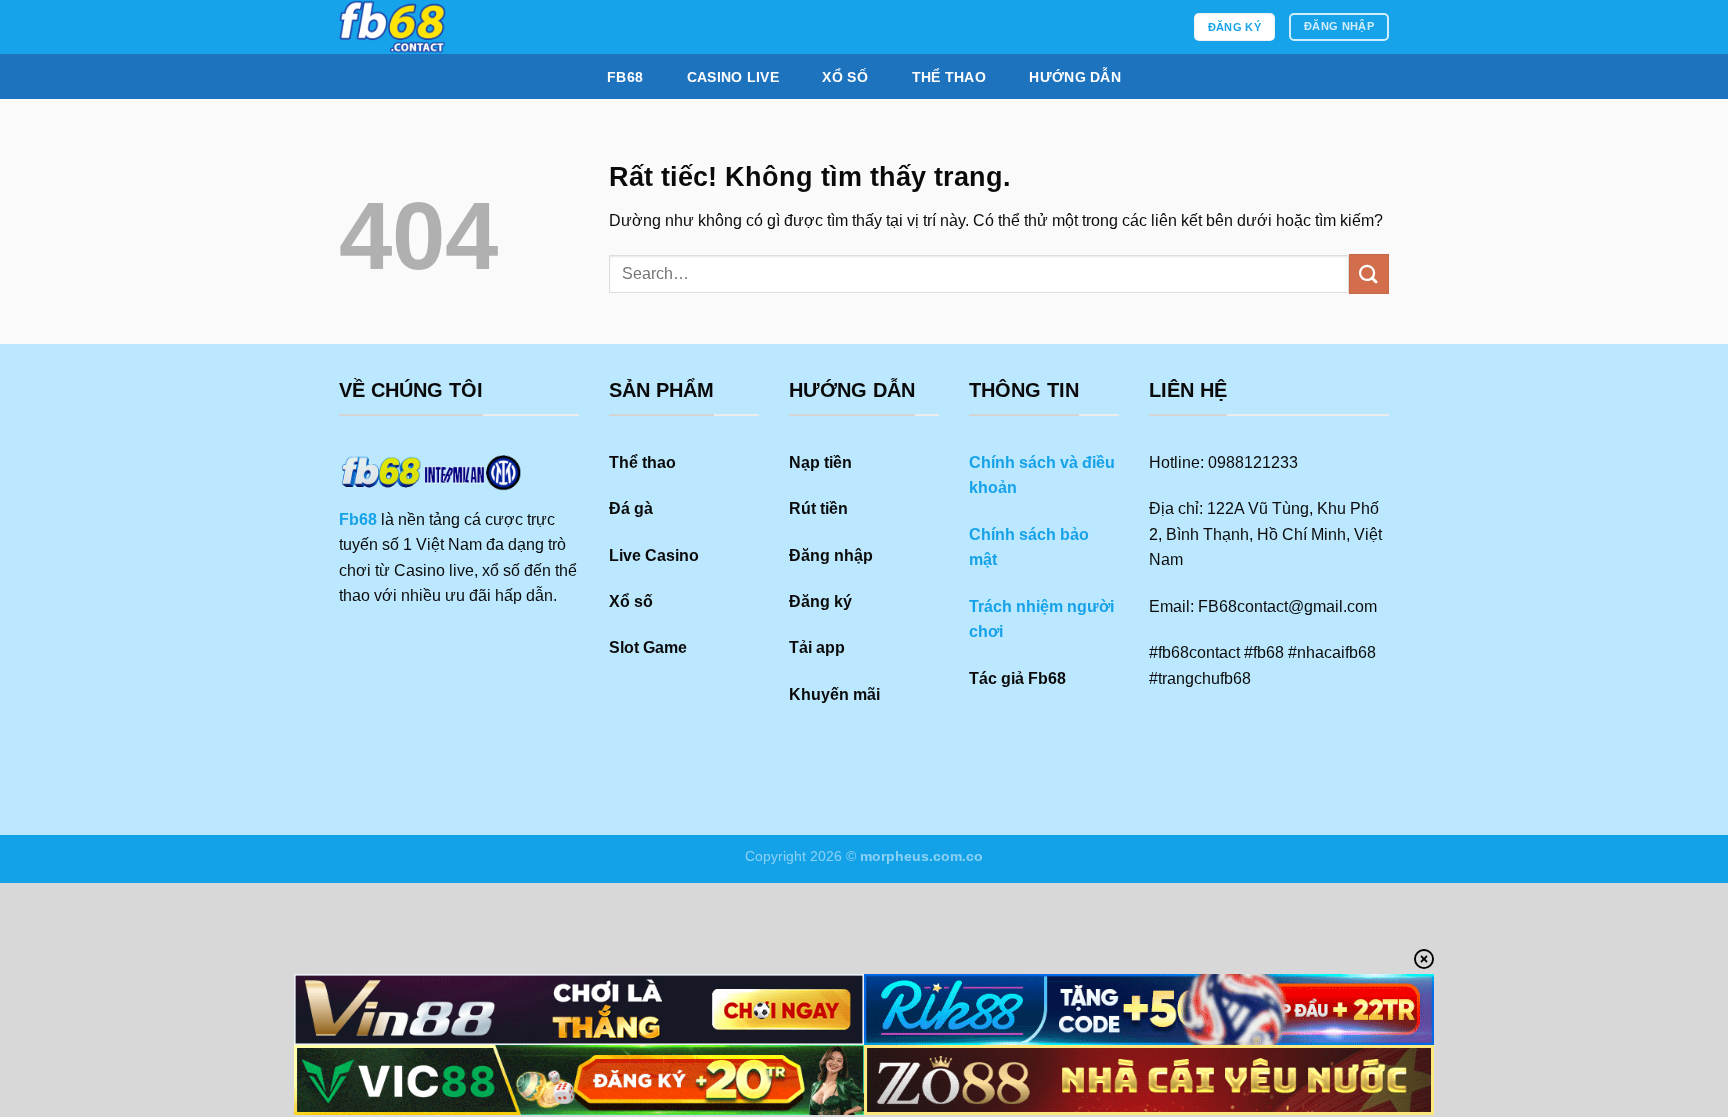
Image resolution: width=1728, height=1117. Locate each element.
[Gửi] (1369, 273)
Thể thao (949, 77)
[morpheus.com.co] (486, 27)
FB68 (625, 77)
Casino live (733, 77)
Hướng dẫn (1075, 77)
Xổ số (844, 77)
